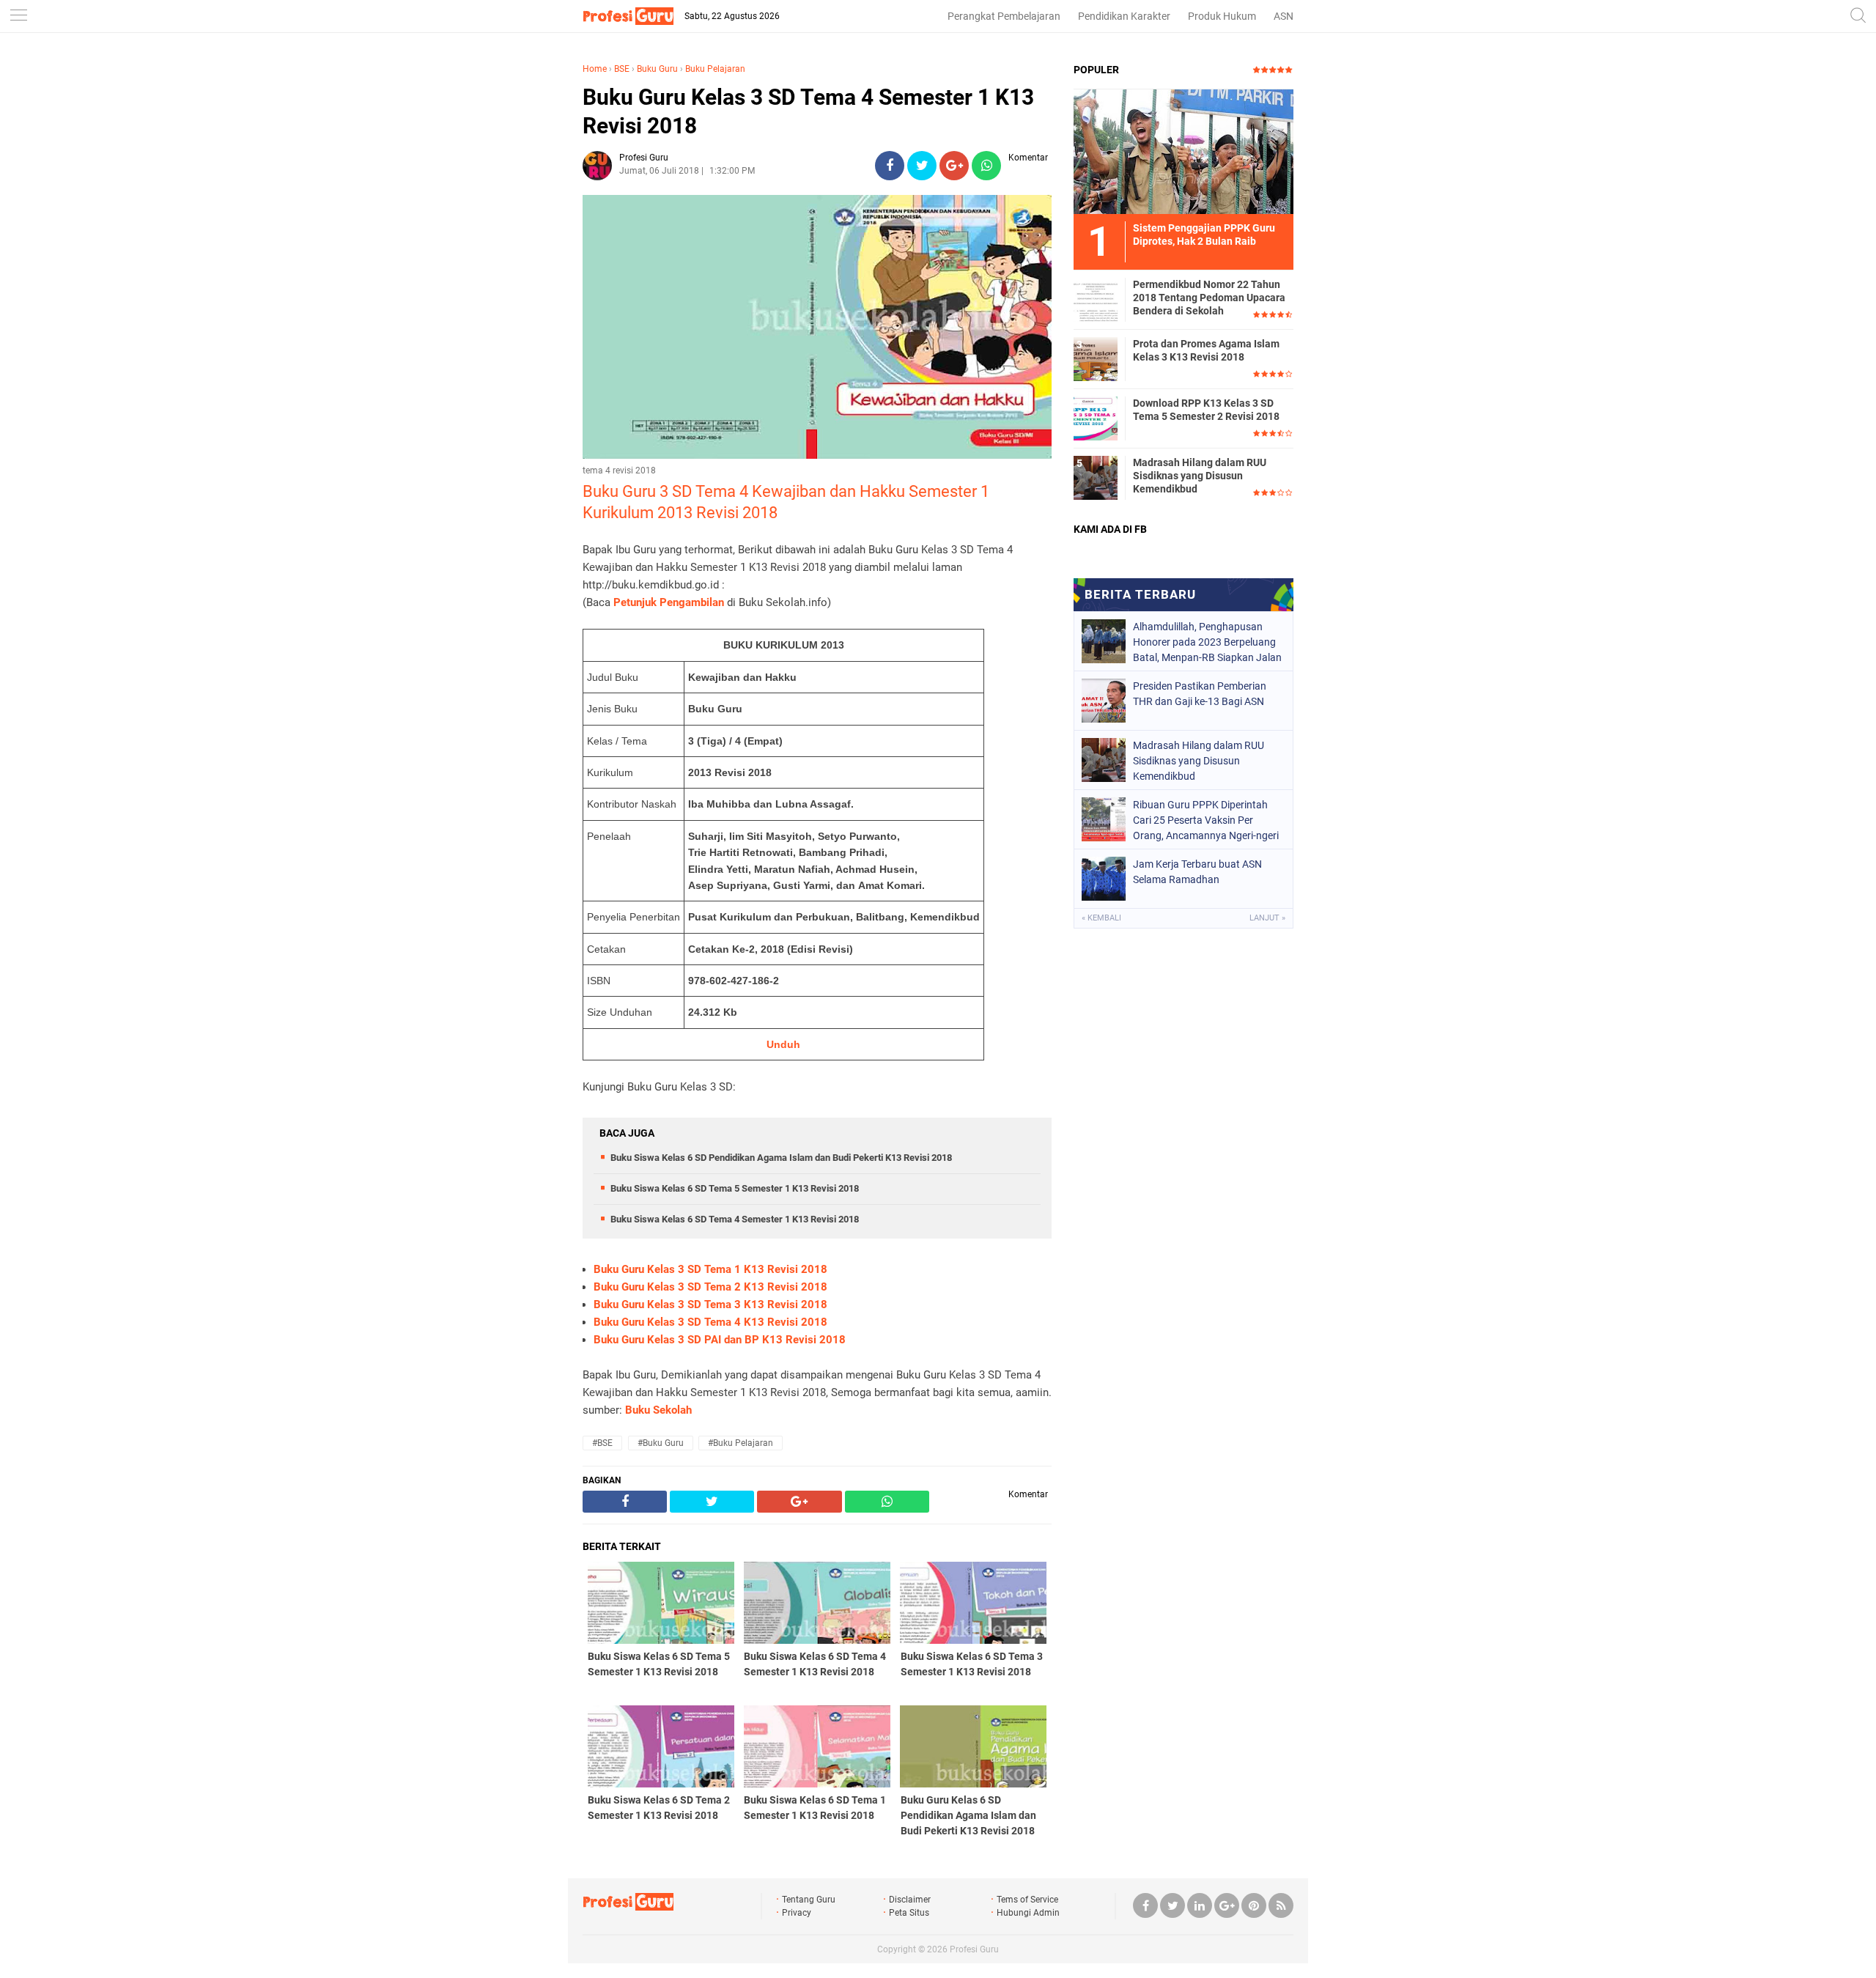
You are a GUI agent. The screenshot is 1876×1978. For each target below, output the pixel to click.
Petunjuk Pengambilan (669, 602)
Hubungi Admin (1028, 1913)
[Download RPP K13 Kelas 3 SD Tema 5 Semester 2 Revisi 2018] (1096, 418)
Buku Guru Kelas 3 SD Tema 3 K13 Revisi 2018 (710, 1304)
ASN (1284, 16)
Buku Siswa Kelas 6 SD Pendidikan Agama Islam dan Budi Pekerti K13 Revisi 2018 (781, 1158)
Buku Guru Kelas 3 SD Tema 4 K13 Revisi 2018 (710, 1322)
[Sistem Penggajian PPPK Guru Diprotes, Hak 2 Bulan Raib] (1183, 151)
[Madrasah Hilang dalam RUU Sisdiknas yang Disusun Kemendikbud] (1096, 477)
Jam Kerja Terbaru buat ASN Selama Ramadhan (1197, 872)
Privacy (797, 1913)
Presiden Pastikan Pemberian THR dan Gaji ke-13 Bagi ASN (1200, 694)
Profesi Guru (974, 1949)
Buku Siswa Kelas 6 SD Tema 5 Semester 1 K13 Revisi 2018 (735, 1188)
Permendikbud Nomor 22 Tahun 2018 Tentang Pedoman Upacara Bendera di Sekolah (1209, 298)
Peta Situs (909, 1913)
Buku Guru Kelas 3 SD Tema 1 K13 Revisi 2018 (710, 1269)
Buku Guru (657, 69)
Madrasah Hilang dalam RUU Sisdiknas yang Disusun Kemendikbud (1200, 476)
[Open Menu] (18, 16)
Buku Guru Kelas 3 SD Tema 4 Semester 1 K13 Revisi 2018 (808, 111)
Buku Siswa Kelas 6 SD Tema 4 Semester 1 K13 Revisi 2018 (735, 1219)
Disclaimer (910, 1900)
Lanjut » (1267, 918)
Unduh (783, 1044)
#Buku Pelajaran (741, 1443)
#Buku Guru (661, 1443)
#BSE (602, 1443)
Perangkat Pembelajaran (1004, 16)
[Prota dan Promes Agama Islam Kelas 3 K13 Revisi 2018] (1096, 358)
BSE (622, 69)
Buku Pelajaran (715, 69)
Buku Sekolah (658, 1410)
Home (595, 69)
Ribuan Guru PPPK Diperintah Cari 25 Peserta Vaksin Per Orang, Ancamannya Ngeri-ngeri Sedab (1206, 820)
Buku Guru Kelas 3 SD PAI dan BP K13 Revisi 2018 (720, 1340)
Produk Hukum (1222, 16)
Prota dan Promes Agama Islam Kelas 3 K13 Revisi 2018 (1206, 350)
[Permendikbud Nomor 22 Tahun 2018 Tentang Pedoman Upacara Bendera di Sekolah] (1096, 299)
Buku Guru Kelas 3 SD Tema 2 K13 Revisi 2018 (710, 1287)
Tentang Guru (809, 1900)
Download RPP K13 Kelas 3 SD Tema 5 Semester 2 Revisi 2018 (1206, 410)
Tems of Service (1027, 1900)
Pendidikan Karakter (1124, 16)
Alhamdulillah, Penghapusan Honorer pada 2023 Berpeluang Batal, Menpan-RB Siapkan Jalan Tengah (1207, 642)
